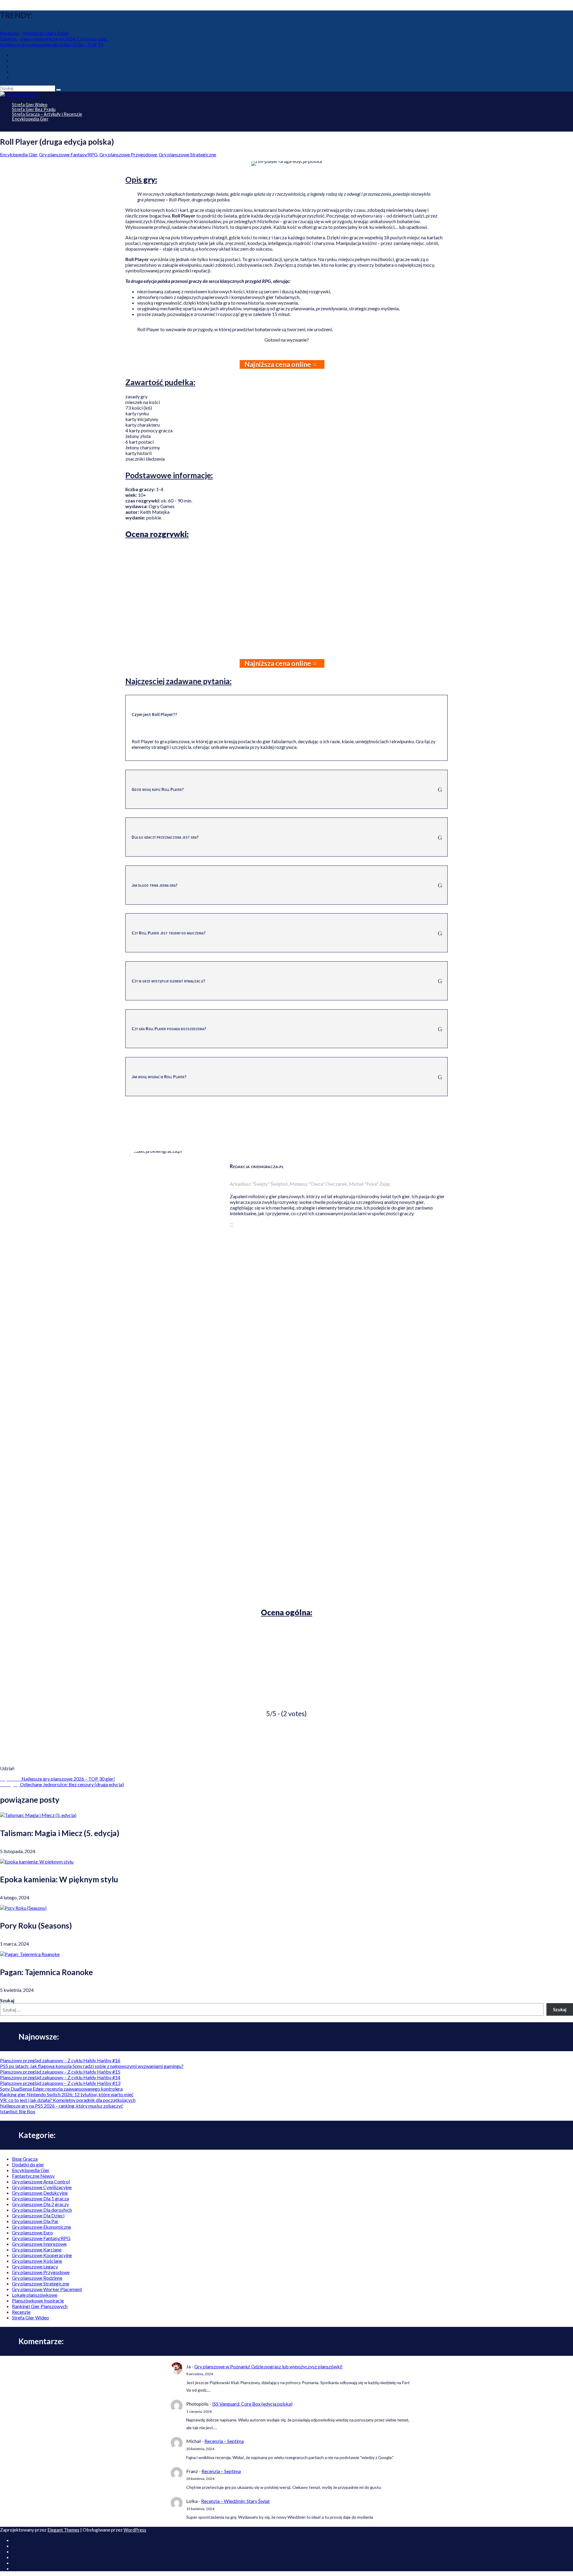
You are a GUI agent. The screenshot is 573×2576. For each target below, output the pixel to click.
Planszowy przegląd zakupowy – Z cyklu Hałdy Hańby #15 (60, 2072)
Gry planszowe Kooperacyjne (42, 2255)
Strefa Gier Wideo (30, 2317)
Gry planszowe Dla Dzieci (38, 2215)
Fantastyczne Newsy (33, 2176)
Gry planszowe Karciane (37, 2249)
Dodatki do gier (28, 2164)
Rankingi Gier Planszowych (40, 2306)
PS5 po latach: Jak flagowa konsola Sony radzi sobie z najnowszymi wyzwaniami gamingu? (92, 2066)
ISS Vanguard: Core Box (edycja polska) (252, 2404)
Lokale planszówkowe (35, 2295)
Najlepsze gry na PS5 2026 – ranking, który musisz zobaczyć (61, 2106)
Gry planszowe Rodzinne (37, 2278)
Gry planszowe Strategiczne (41, 2283)
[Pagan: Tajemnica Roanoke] (30, 1954)
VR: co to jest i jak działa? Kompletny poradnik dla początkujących (68, 2100)
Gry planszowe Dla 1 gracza (40, 2198)
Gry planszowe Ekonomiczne (41, 2227)
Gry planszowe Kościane (37, 2261)
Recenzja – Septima (224, 2441)
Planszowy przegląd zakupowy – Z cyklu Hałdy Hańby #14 (60, 2077)
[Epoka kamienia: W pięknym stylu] (37, 1862)
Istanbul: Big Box (18, 2111)
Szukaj (7, 2000)
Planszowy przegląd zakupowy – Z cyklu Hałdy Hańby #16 (60, 2060)
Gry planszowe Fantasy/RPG (68, 154)
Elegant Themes (63, 2530)
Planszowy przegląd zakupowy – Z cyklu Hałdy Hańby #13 (60, 2083)
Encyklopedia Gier (30, 119)
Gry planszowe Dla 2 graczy (40, 2204)
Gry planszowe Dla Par (35, 2221)
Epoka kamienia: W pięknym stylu (59, 1879)
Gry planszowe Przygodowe (41, 2272)
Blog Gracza (25, 2159)
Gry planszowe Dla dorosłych (42, 2210)
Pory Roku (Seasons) (36, 1926)
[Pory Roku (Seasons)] (23, 1908)
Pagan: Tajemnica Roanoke (46, 1972)
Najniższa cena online (278, 364)
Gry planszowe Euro (32, 2232)
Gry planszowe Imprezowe (39, 2244)
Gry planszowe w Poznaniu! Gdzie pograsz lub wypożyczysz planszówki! (268, 2366)
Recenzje (21, 2312)
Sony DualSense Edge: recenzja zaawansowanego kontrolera (61, 2089)
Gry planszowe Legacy (35, 2266)
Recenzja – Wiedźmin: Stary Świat (34, 33)
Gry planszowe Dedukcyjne (40, 2193)
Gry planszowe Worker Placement (47, 2289)
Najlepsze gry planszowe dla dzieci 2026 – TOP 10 (52, 44)
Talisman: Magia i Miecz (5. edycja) (60, 1833)
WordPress (135, 2530)
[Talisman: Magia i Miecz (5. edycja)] (38, 1815)
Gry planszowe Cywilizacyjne (42, 2187)
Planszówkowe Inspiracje (38, 2300)
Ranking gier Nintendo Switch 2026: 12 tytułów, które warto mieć (67, 2094)
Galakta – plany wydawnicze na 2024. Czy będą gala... (54, 39)
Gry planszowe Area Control (41, 2181)
